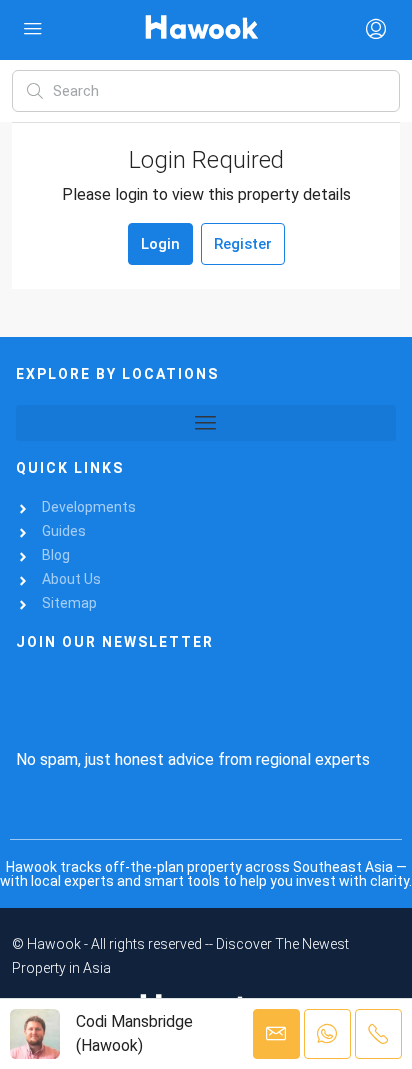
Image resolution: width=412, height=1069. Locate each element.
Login (160, 244)
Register (243, 244)
